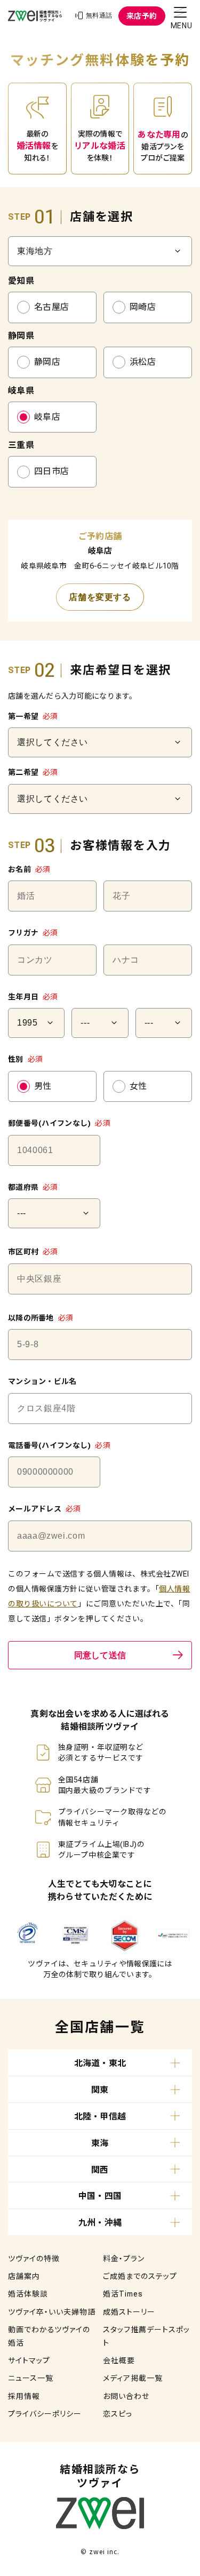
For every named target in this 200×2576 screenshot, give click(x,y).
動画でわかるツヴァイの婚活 (49, 2336)
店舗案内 (24, 2276)
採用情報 (24, 2396)
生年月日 (33, 997)
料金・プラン (124, 2259)
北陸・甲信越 (100, 2117)
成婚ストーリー (129, 2312)
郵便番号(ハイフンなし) (59, 1123)
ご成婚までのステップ (140, 2276)
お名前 (29, 869)
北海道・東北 (100, 2063)
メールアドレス (45, 1509)
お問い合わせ (126, 2396)
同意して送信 (100, 1655)
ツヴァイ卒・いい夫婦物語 (52, 2312)
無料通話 (99, 15)
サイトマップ (29, 2361)
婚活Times (123, 2294)
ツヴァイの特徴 (34, 2259)
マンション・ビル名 (42, 1381)
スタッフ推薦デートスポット (146, 2336)
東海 (100, 2143)
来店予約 (142, 16)
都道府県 (33, 1187)
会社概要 (119, 2361)
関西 (100, 2170)
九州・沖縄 (100, 2223)
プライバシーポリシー (45, 2414)
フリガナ (33, 933)
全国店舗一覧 (100, 2027)
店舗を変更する (100, 597)
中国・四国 (100, 2196)
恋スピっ (118, 2414)
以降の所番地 (41, 1318)
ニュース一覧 (31, 2378)
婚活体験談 (28, 2294)
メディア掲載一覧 (133, 2378)
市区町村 (33, 1252)
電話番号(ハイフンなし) (59, 1445)
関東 (100, 2090)
